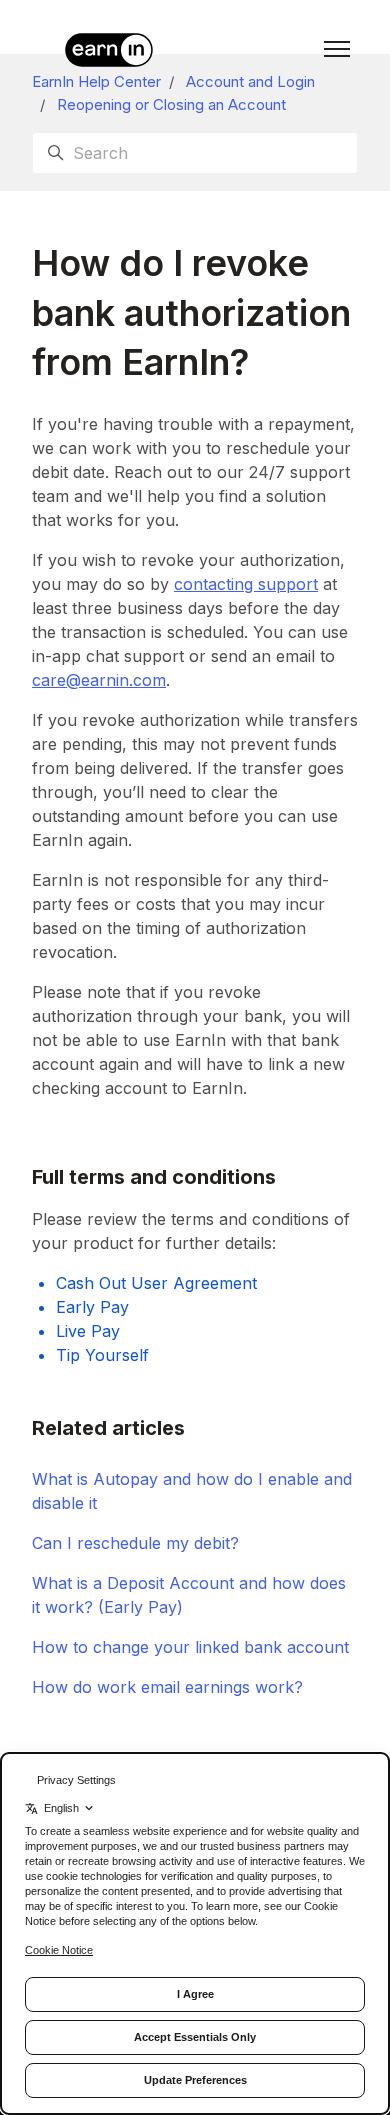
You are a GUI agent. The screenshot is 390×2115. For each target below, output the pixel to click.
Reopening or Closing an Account (171, 104)
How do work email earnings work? (167, 1687)
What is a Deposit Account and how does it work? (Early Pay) (189, 1595)
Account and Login (250, 81)
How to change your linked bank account (190, 1647)
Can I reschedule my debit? (135, 1543)
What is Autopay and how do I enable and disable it (192, 1491)
